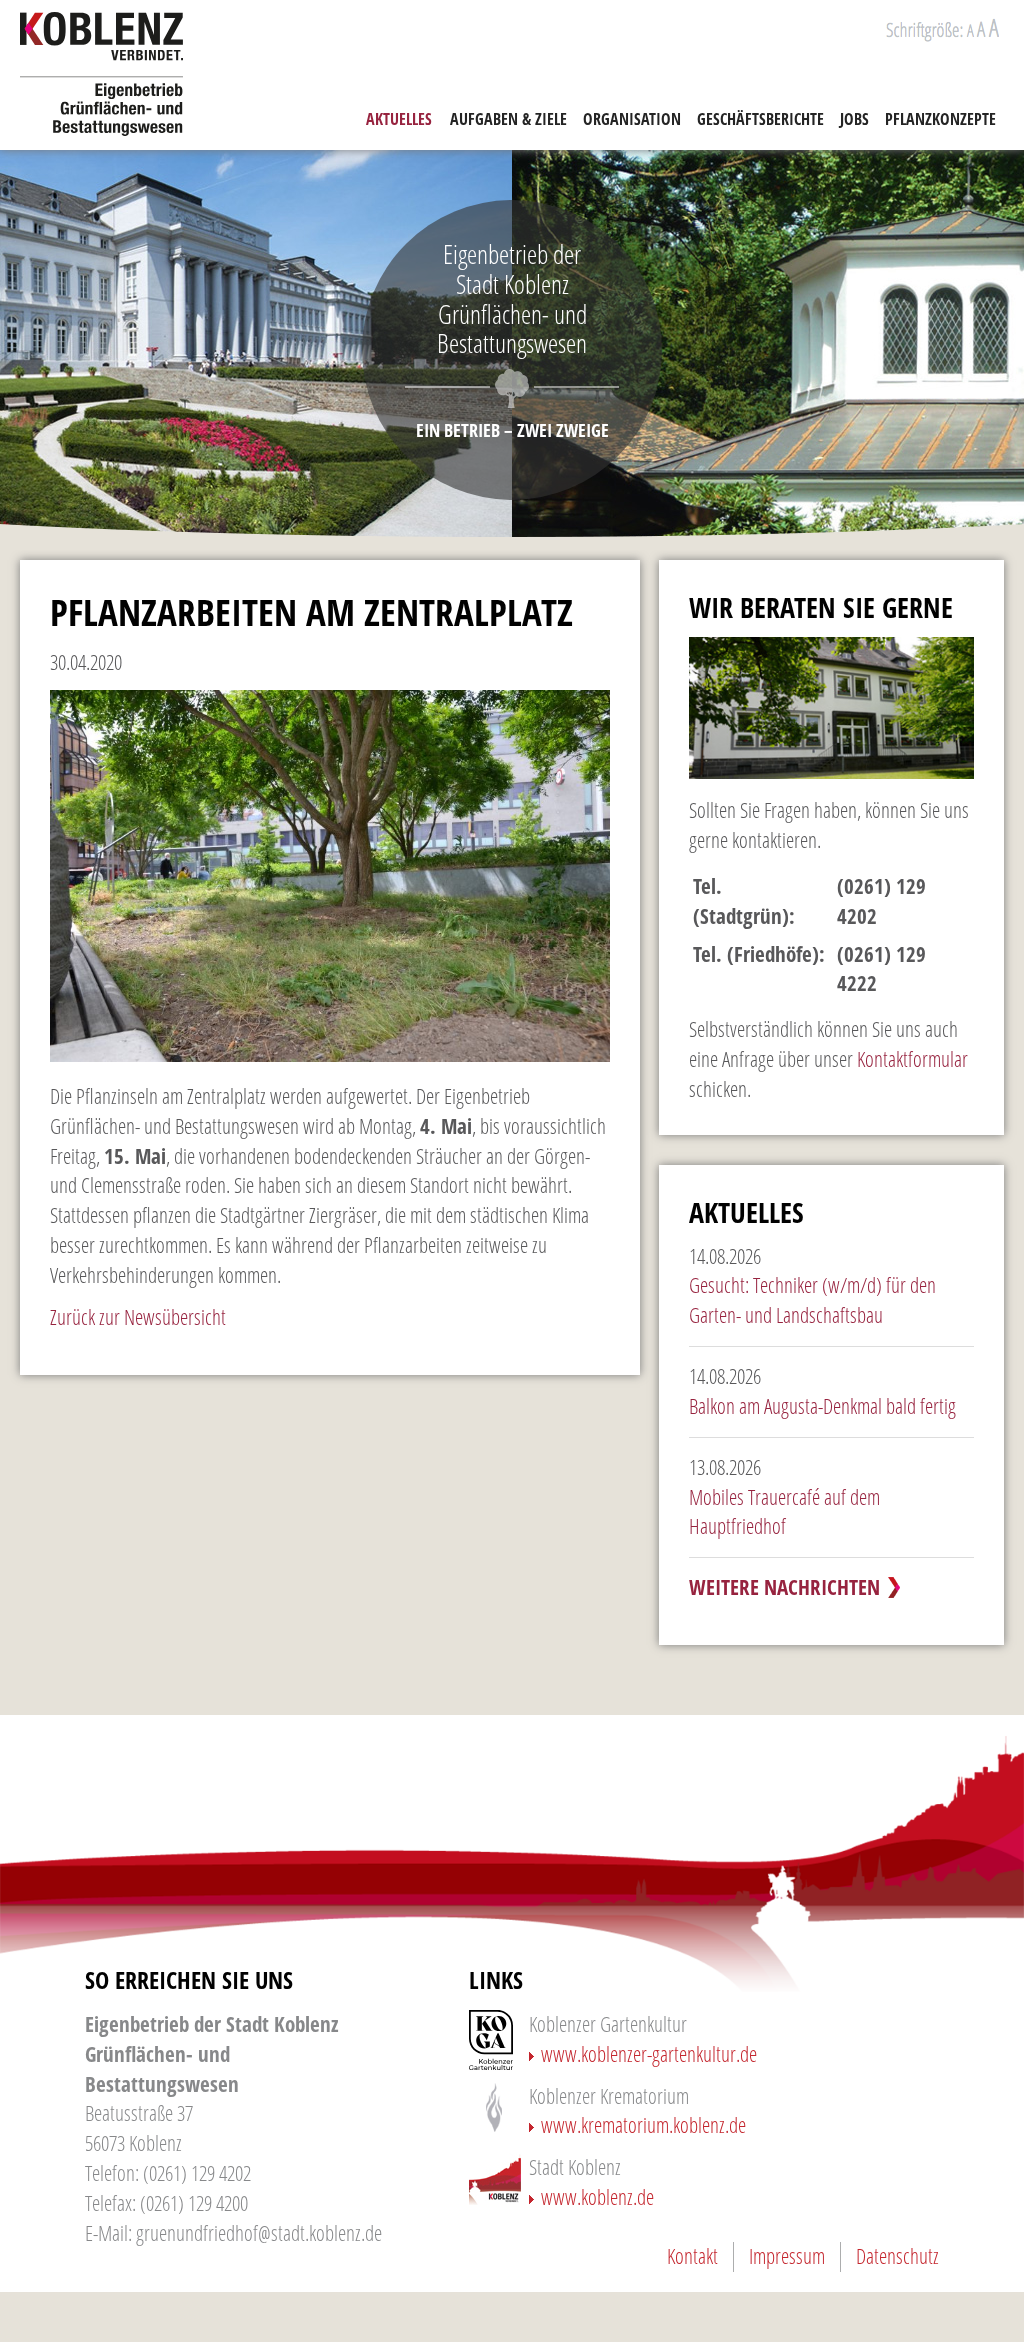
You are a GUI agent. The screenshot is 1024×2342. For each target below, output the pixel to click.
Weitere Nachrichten (784, 1587)
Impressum (787, 2256)
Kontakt (692, 2256)
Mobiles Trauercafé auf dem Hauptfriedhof (784, 1512)
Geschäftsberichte (760, 119)
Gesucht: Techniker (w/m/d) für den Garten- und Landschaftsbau (812, 1300)
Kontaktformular (912, 1059)
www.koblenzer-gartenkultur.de (649, 2054)
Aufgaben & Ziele (508, 119)
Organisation (632, 119)
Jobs (854, 119)
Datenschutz (897, 2256)
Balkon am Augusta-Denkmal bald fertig (822, 1406)
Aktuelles (399, 119)
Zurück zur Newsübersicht (138, 1317)
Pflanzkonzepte (940, 119)
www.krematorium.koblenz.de (643, 2125)
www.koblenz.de (597, 2197)
